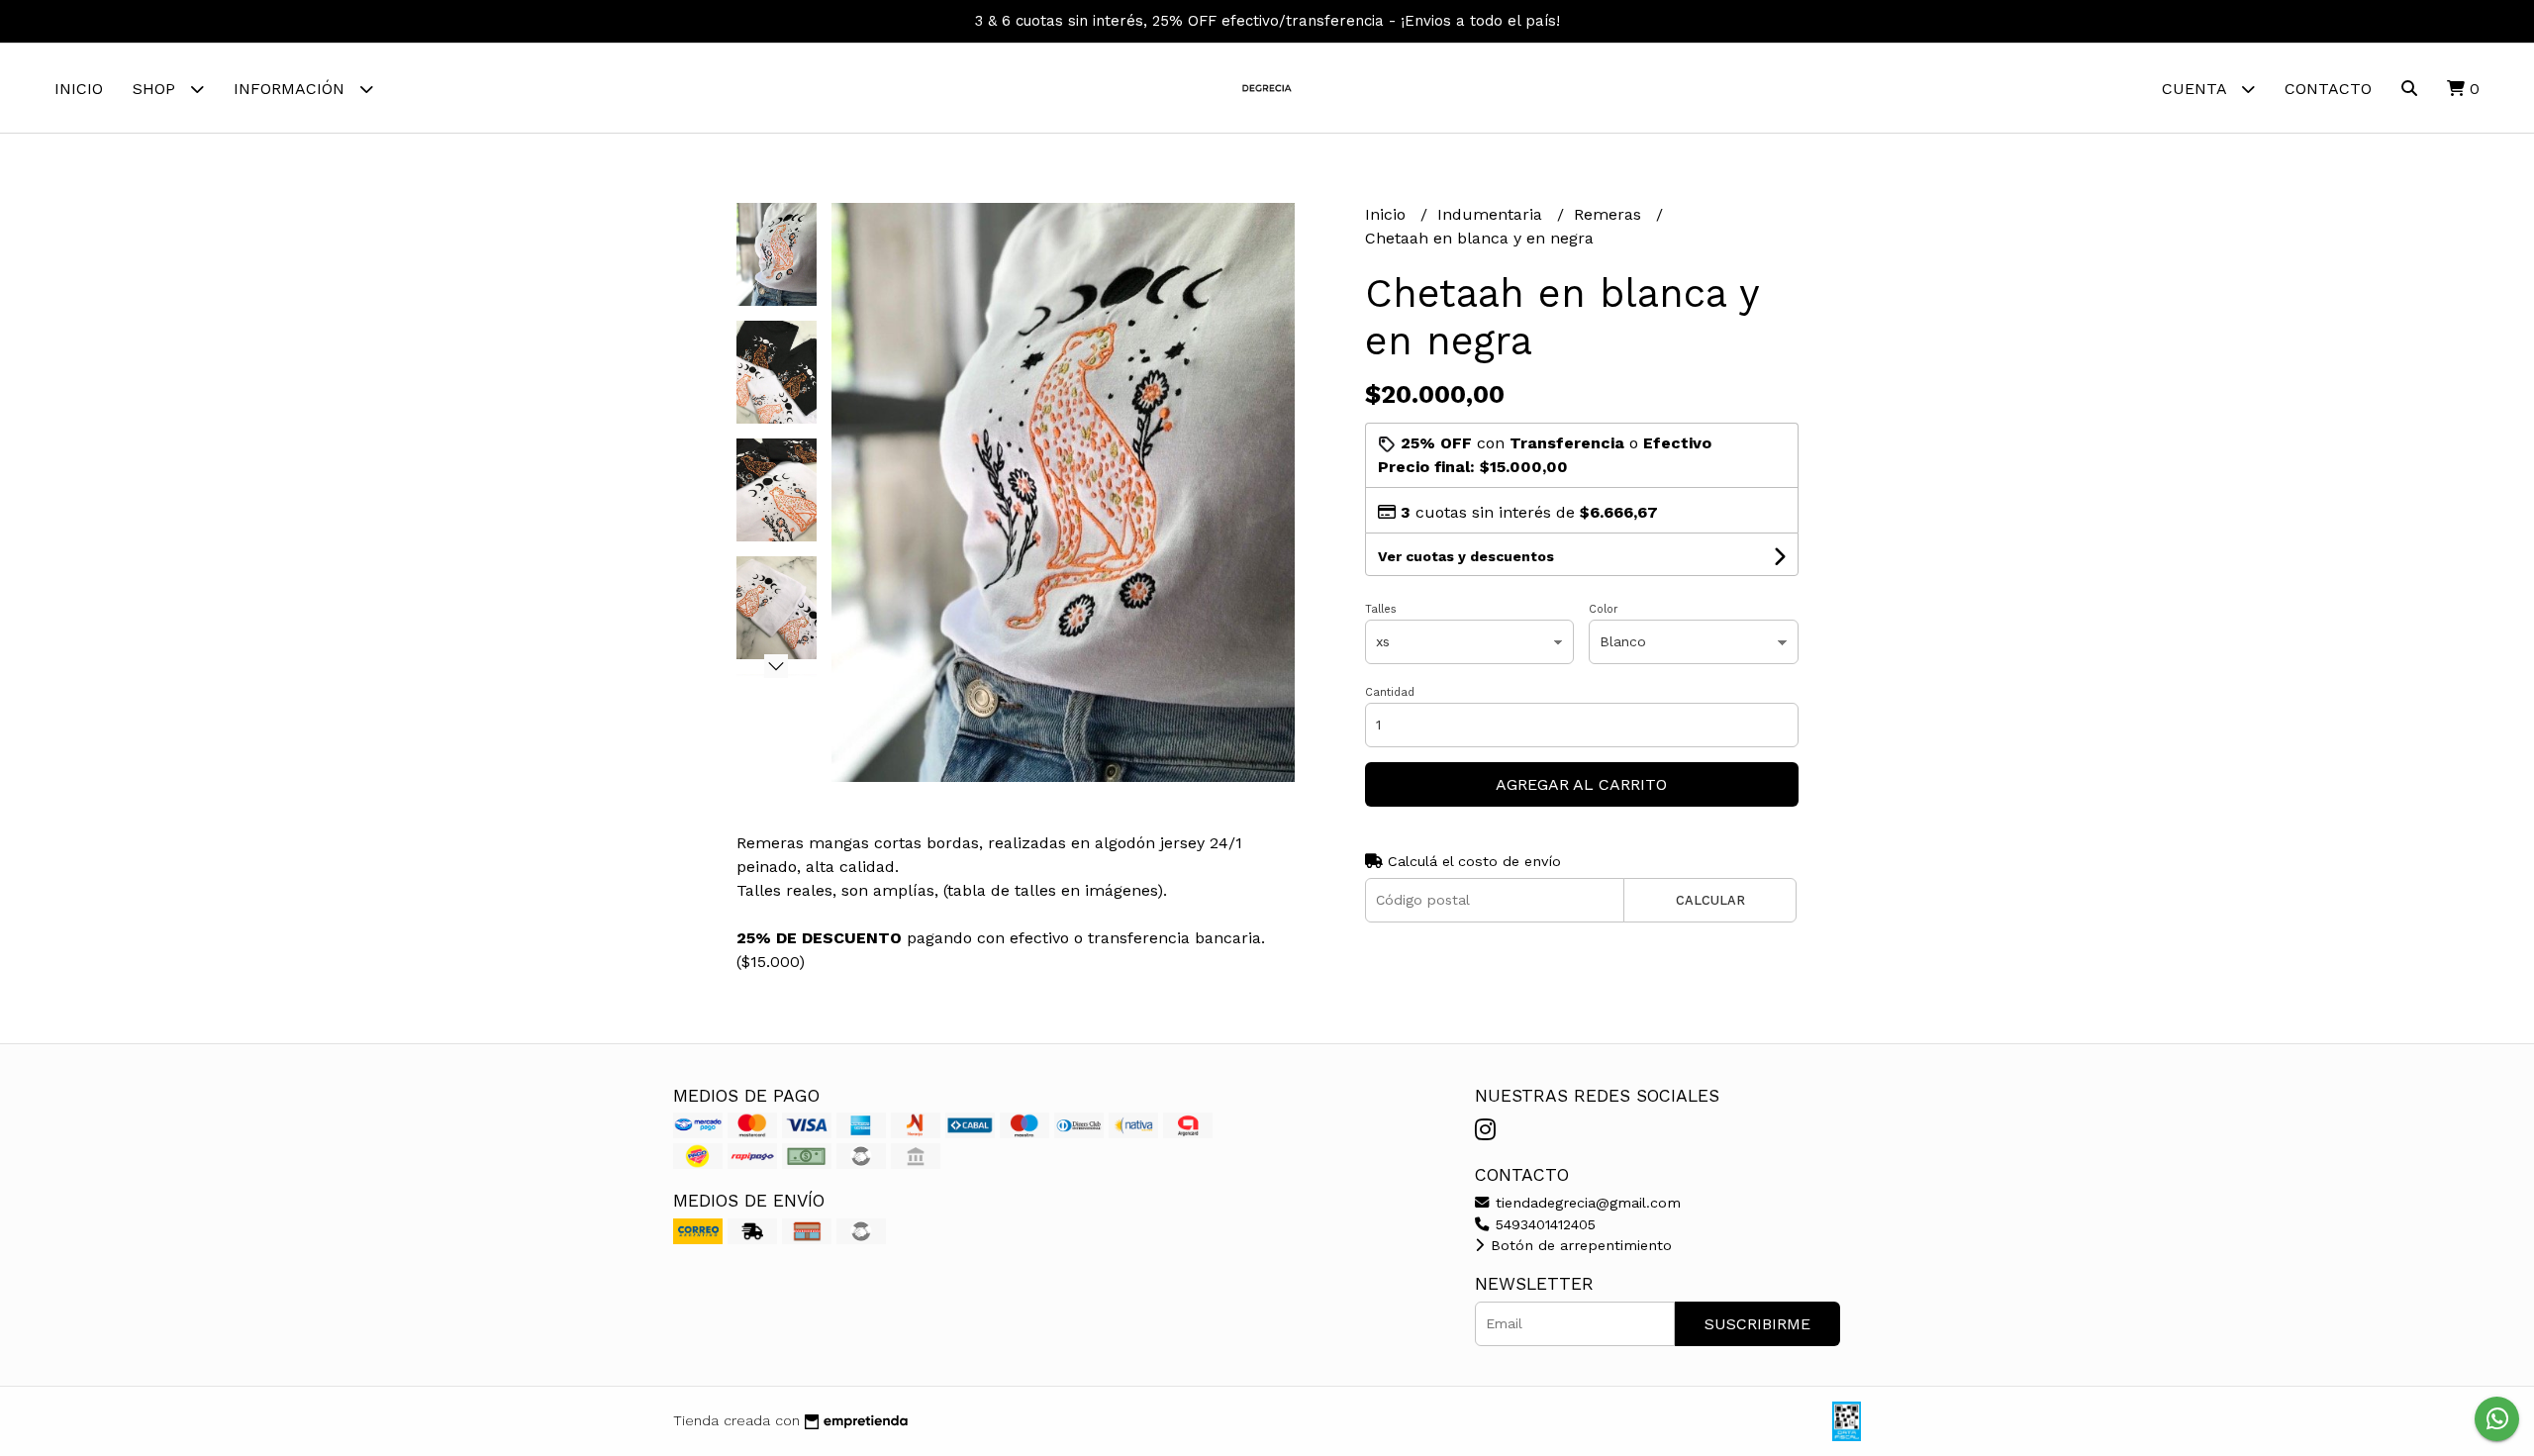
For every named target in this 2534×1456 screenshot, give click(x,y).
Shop (156, 89)
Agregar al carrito (1581, 784)
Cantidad (1390, 692)
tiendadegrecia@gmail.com (1586, 1203)
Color (1604, 609)
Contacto (2328, 89)
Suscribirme (1757, 1324)
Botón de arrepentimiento (1579, 1245)
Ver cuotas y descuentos (1466, 556)
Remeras (1610, 214)
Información (292, 89)
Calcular (1710, 900)
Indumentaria (1492, 214)
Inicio (79, 89)
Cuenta (2196, 89)
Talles (1381, 609)
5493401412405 (1543, 1224)
